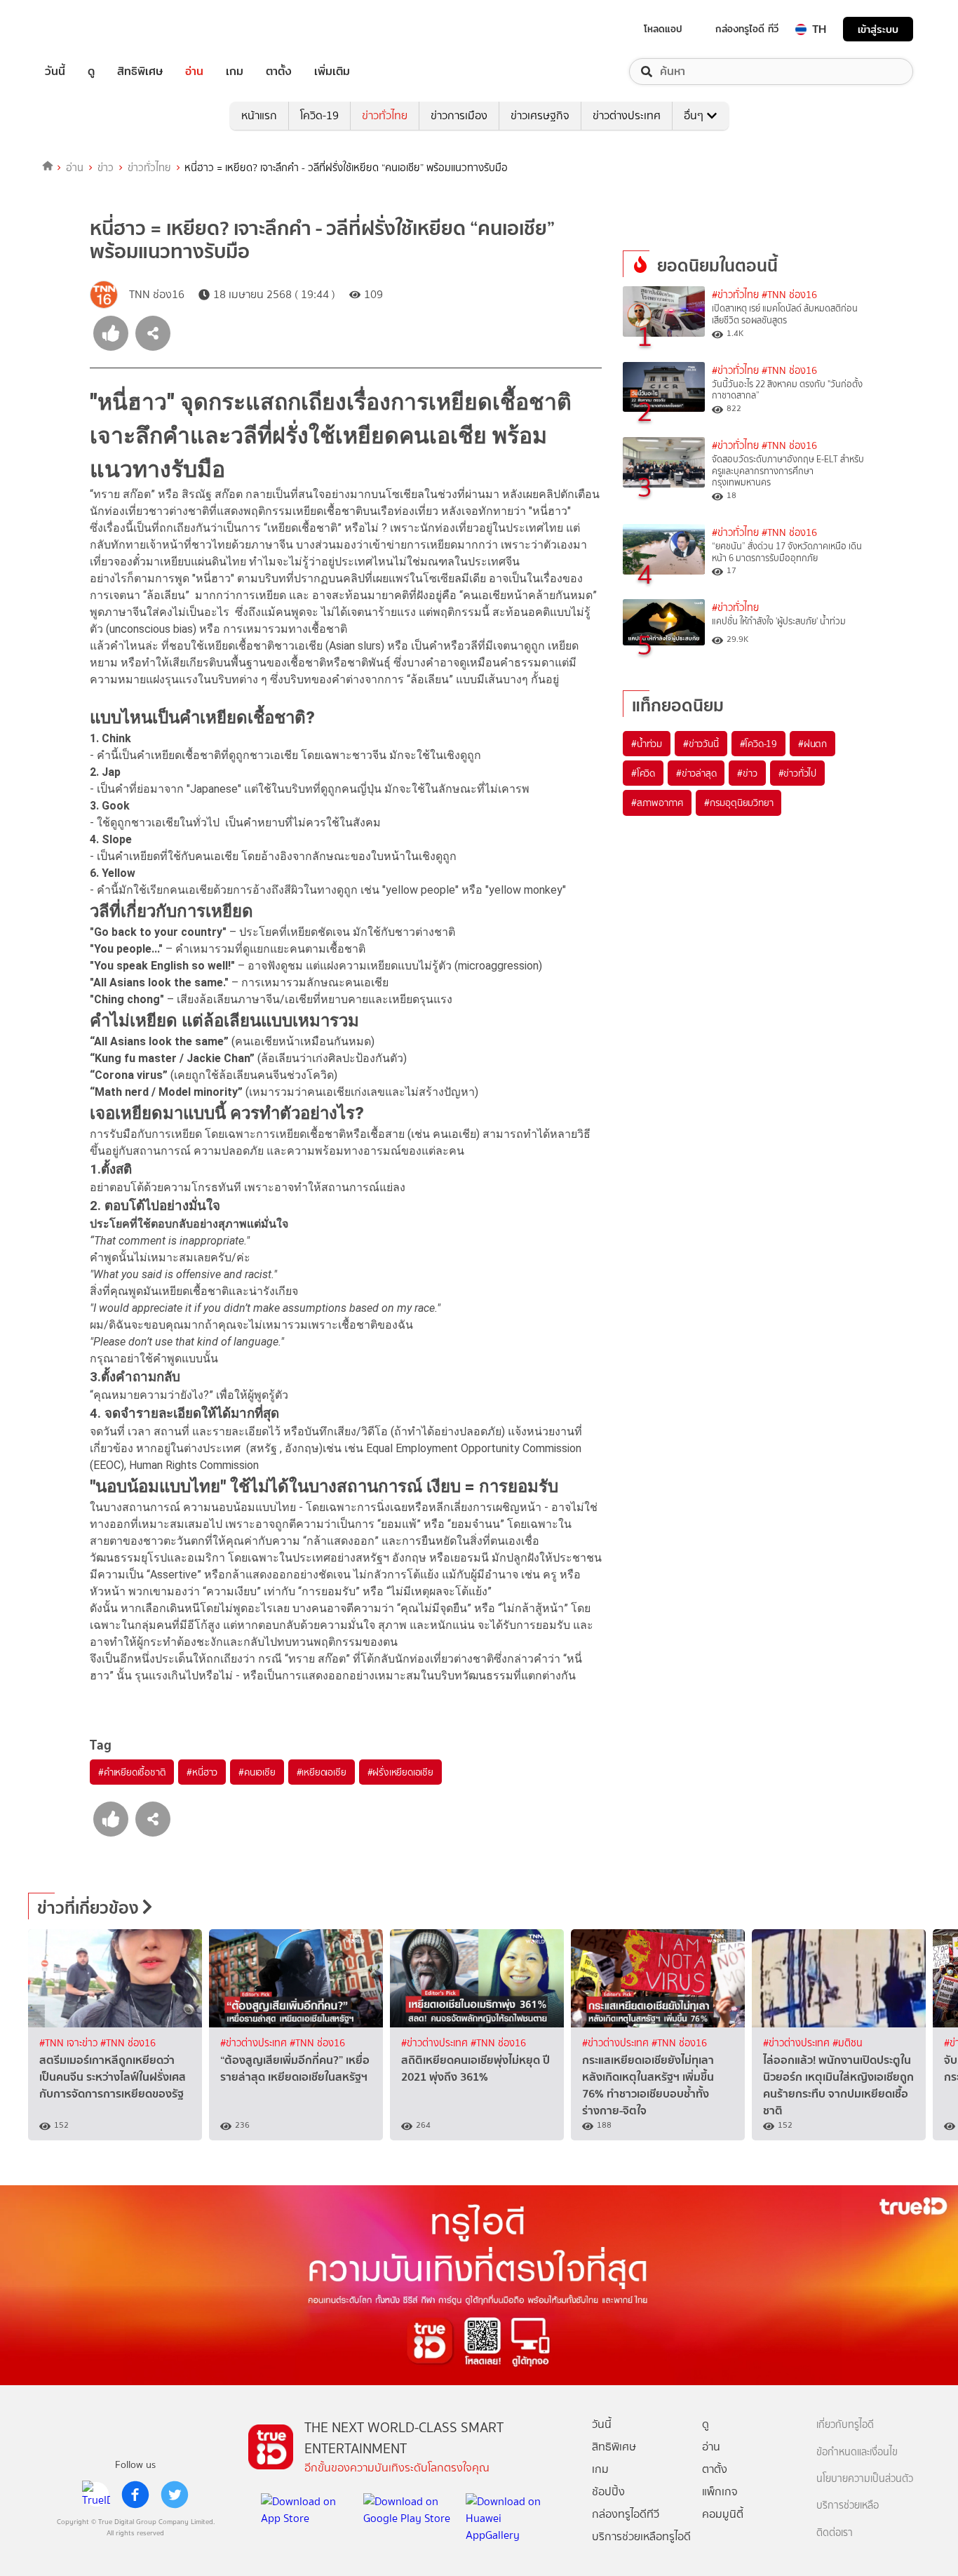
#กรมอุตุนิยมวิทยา (738, 803)
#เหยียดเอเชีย (322, 1772)
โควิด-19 (319, 115)
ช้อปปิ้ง (608, 2491)
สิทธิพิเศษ (140, 72)
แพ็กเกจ (720, 2491)
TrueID (87, 29)
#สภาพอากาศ (657, 803)
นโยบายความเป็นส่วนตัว (865, 2479)
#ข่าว (747, 773)
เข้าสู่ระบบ (878, 29)
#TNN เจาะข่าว (70, 2043)
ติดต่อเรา (835, 2533)
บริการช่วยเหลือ (848, 2505)
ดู (91, 72)
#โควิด (643, 773)
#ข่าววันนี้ (701, 744)
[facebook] (135, 2495)
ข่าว (106, 168)
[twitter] (175, 2495)
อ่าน (194, 72)
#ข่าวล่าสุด (696, 773)
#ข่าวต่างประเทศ (255, 2043)
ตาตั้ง (279, 72)
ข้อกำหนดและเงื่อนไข (857, 2452)
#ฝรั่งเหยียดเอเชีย (400, 1772)
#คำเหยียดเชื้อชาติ (132, 1772)
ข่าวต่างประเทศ (627, 115)
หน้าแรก (259, 115)
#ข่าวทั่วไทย (735, 295)
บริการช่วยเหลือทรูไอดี (641, 2536)
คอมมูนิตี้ (723, 2514)
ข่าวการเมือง (459, 115)
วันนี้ (55, 72)
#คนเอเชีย (257, 1772)
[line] (96, 2495)
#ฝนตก (812, 744)
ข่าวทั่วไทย (385, 115)
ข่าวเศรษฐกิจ (540, 115)
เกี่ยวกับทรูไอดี (845, 2425)
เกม (235, 72)
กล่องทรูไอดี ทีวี (747, 29)
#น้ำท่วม (647, 744)
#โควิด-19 (758, 744)
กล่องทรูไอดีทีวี (626, 2514)
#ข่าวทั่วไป (797, 773)
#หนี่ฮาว (202, 1772)
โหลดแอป (663, 29)
